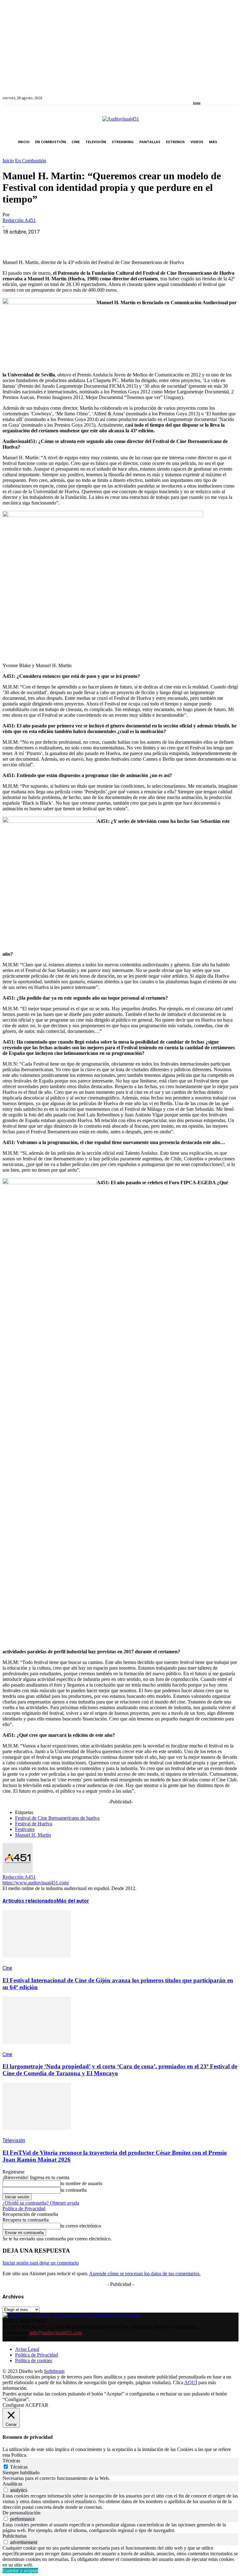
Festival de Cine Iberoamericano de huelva (57, 1818)
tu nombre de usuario (81, 2183)
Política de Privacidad (24, 2209)
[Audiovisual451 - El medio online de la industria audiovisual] (120, 122)
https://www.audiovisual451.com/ (36, 1883)
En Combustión (31, 161)
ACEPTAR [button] (37, 2405)
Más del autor (73, 1901)
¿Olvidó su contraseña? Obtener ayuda (41, 2203)
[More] (148, 241)
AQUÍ (191, 2382)
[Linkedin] (209, 94)
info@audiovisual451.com (56, 2333)
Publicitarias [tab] (15, 2536)
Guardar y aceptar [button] (20, 2571)
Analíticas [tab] (12, 2484)
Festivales (25, 1829)
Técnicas (19, 2467)
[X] (35, 241)
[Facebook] (195, 94)
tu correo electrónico (81, 2226)
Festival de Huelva (34, 1824)
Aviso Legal (27, 2349)
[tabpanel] (120, 2478)
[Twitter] (216, 94)
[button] (232, 142)
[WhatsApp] (58, 241)
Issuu (197, 103)
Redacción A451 (19, 220)
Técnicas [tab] (11, 2461)
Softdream (54, 2371)
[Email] (103, 241)
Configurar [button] (13, 2405)
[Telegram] (126, 241)
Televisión (14, 2140)
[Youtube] (224, 94)
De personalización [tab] (21, 2513)
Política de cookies (34, 2360)
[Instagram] (202, 94)
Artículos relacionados (29, 1901)
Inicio (8, 161)
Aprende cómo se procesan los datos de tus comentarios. (145, 2274)
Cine (7, 1968)
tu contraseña (74, 2190)
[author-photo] (18, 1871)
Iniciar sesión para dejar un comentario (41, 2263)
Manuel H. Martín (33, 1835)
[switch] (6, 2490)
